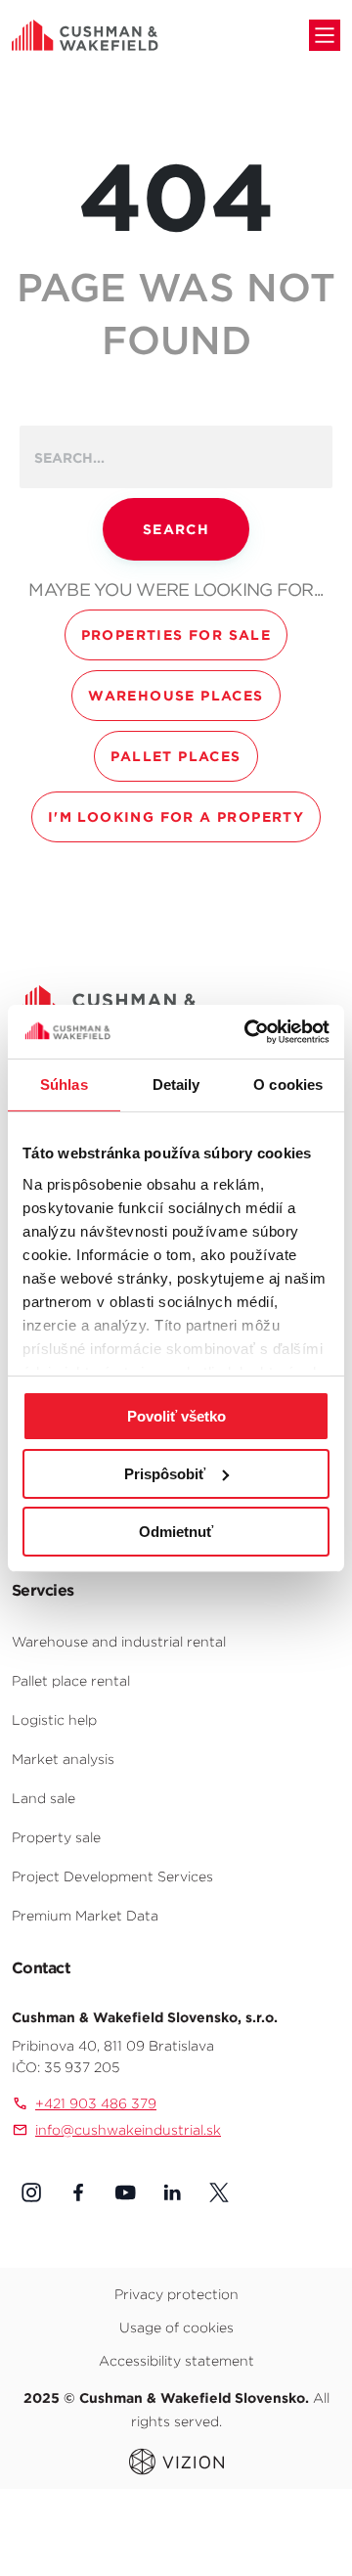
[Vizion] (176, 2461)
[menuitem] (176, 1641)
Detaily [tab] (176, 1085)
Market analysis (63, 1759)
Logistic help (54, 1720)
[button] (31, 2192)
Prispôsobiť (165, 1474)
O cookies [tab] (288, 1085)
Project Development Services (112, 1876)
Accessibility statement (176, 2361)
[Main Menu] (325, 35)
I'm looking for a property (176, 817)
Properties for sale (176, 635)
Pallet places (176, 756)
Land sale (44, 1798)
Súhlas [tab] (64, 1085)
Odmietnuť (176, 1531)
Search (176, 529)
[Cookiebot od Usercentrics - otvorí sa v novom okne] (248, 1031)
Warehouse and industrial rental (119, 1642)
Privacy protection (176, 2294)
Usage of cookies (176, 2327)
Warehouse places (176, 696)
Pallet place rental (71, 1681)
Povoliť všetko (176, 1416)
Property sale (56, 1837)
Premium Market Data (85, 1916)
